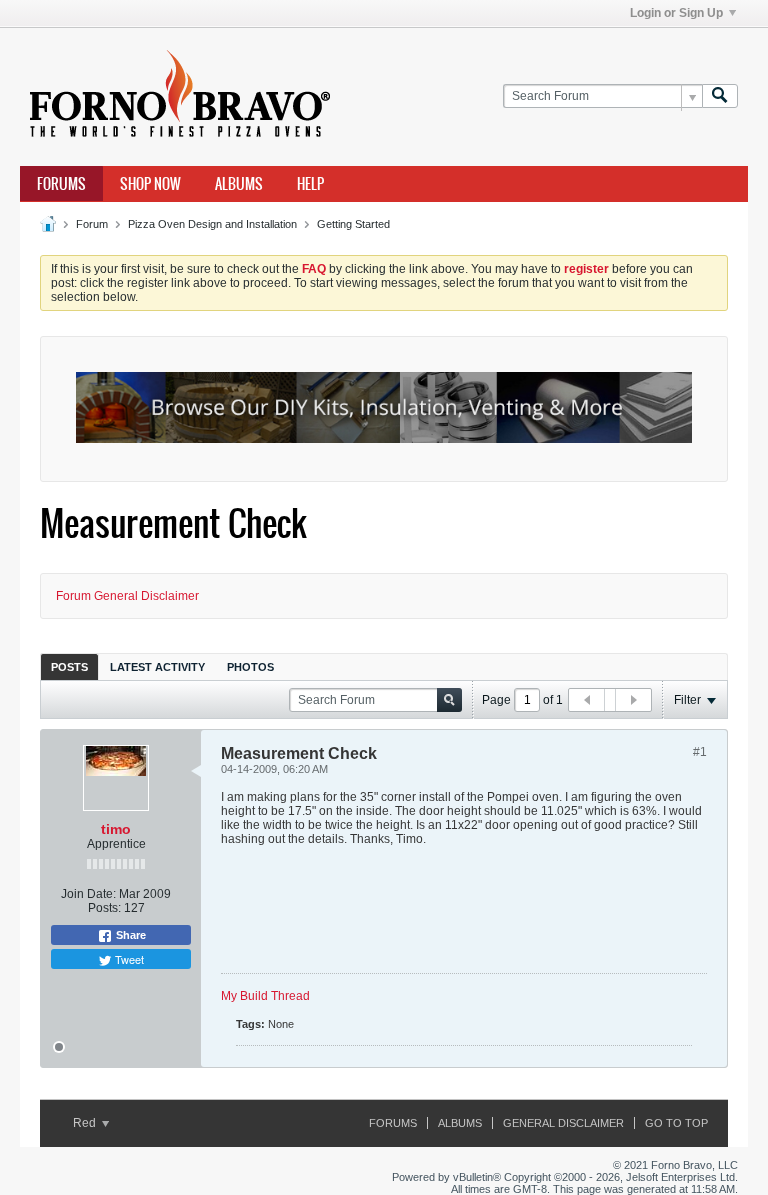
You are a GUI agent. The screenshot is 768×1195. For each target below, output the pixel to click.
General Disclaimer (563, 1123)
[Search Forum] (720, 96)
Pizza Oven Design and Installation (212, 224)
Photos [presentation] (250, 667)
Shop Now (150, 184)
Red (86, 1123)
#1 (700, 752)
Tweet (128, 959)
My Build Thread (265, 996)
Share (129, 935)
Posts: (104, 908)
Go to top (676, 1123)
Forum (92, 224)
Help (310, 184)
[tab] (69, 666)
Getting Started (353, 224)
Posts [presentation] (69, 667)
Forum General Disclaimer (127, 596)
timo (116, 829)
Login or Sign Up (676, 13)
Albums (239, 184)
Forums (61, 184)
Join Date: (88, 894)
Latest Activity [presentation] (157, 667)
